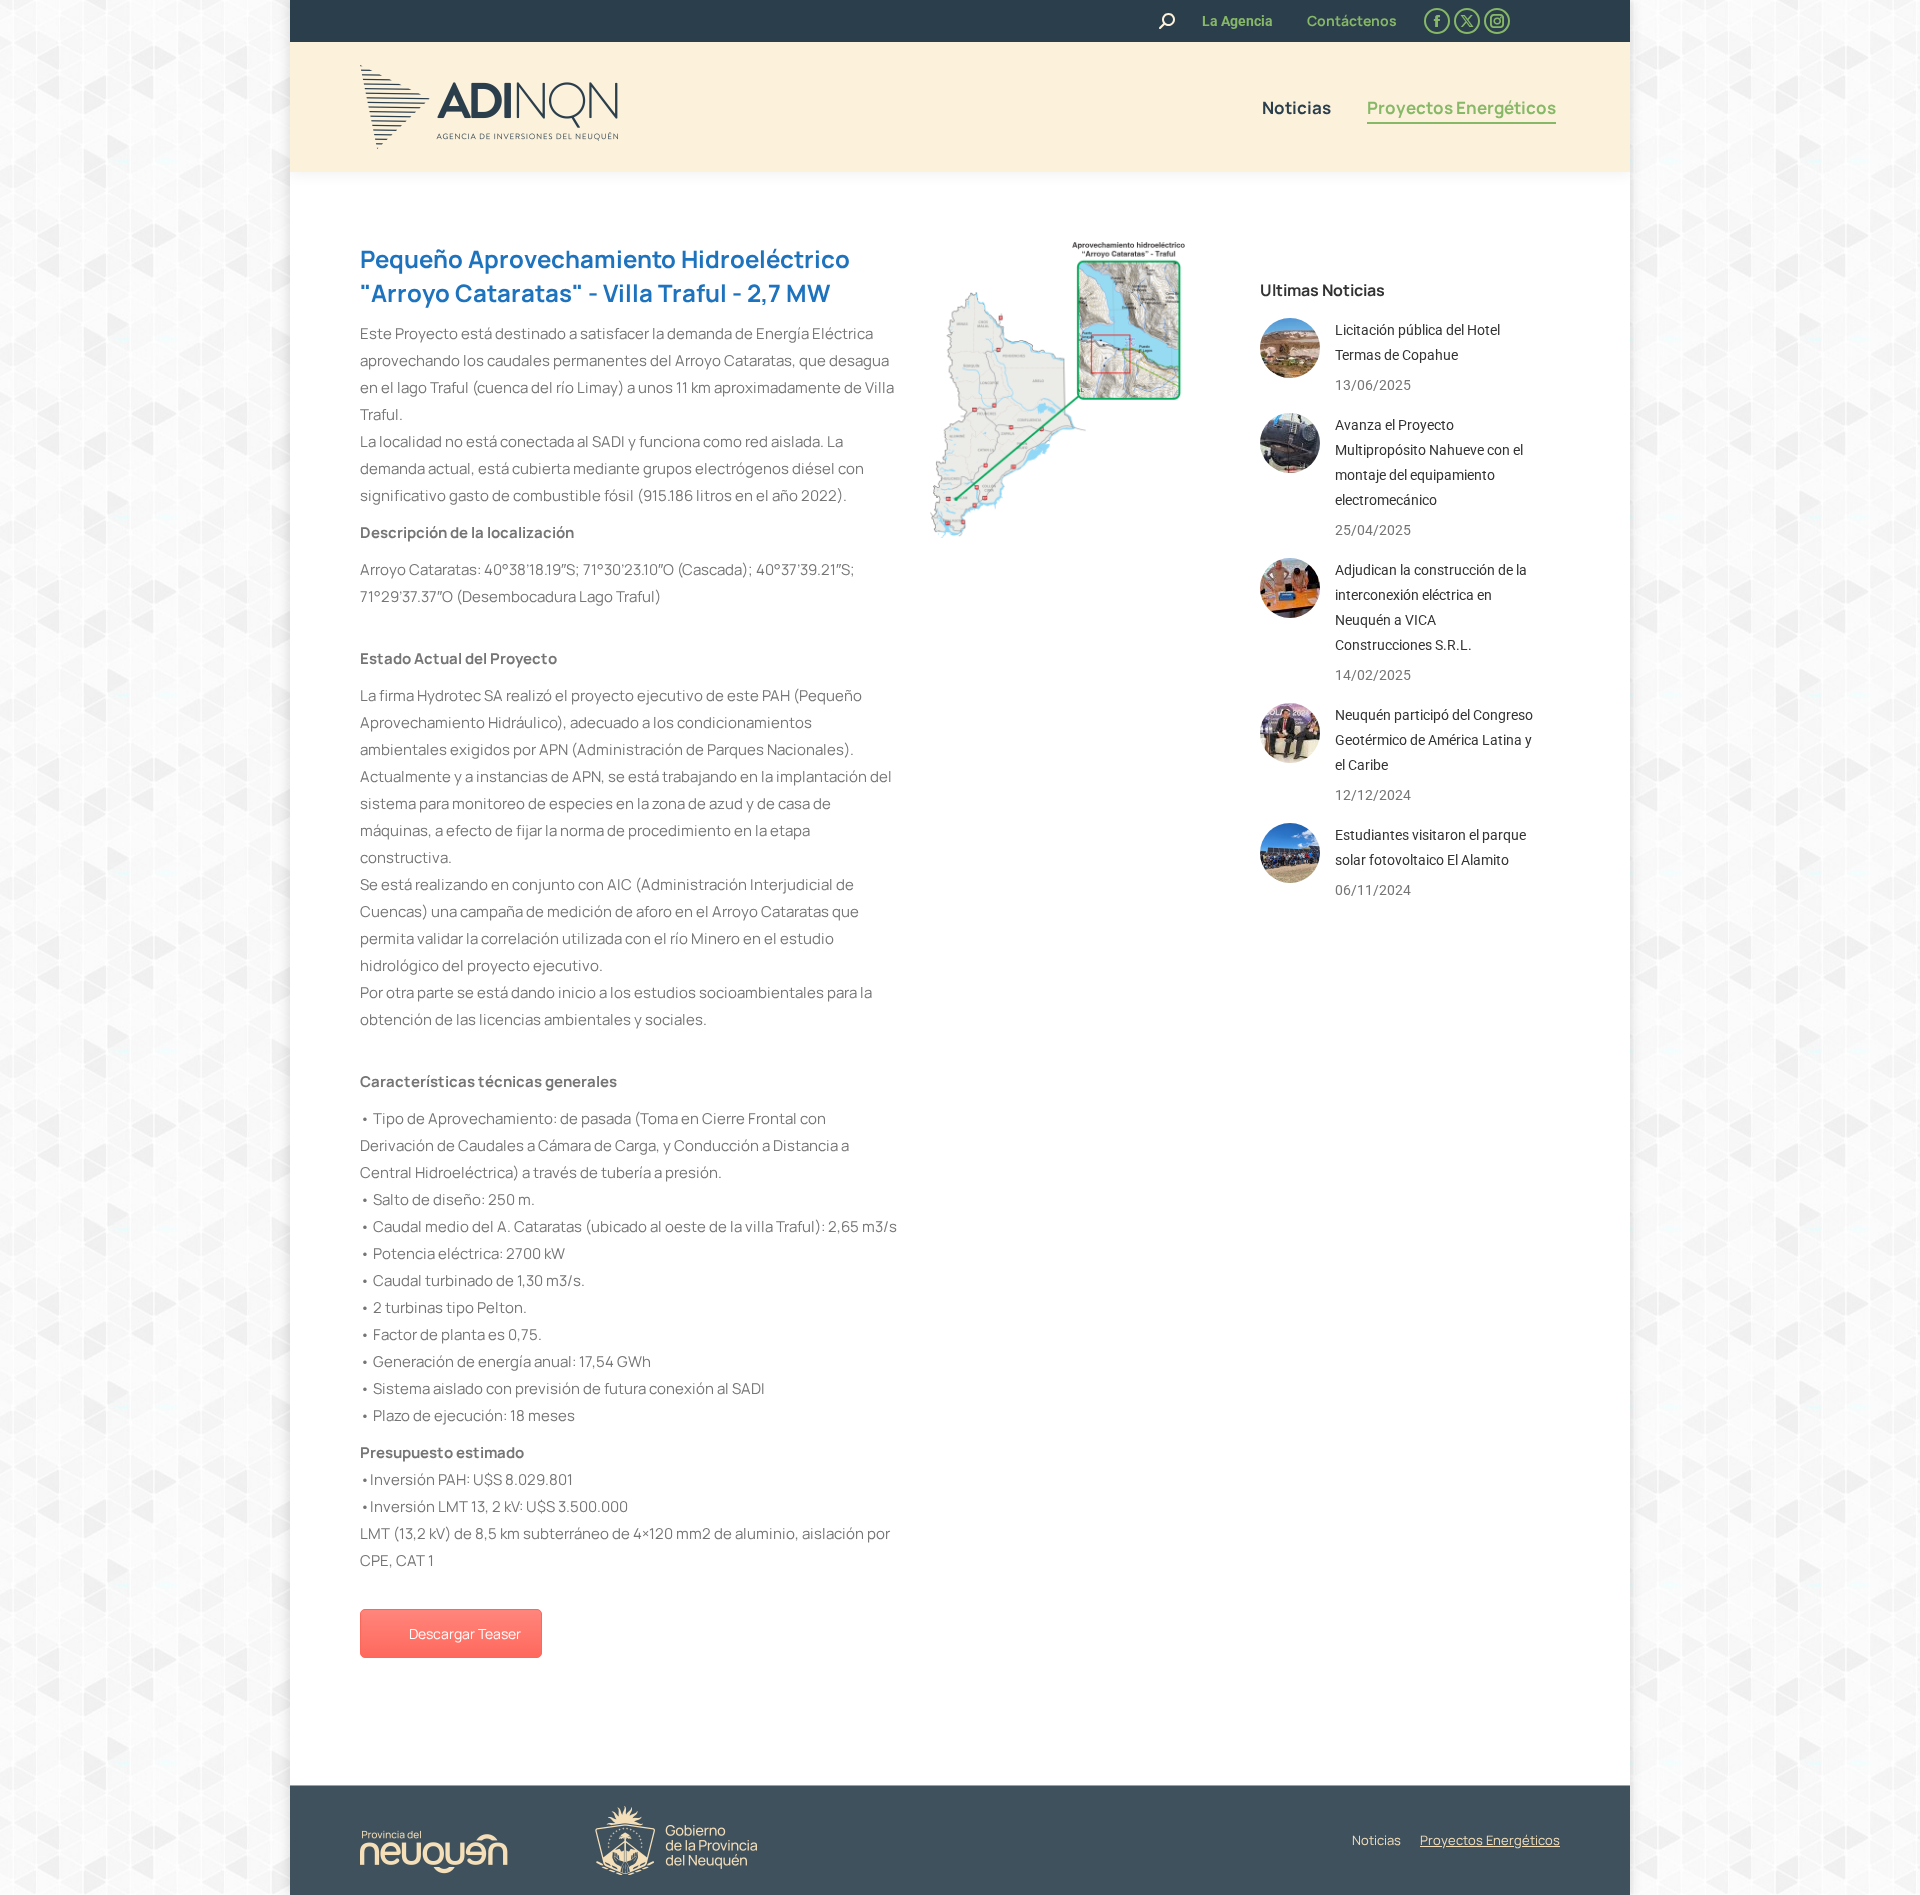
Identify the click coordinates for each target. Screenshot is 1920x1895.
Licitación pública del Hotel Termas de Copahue (1417, 342)
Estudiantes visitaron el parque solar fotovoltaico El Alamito (1430, 847)
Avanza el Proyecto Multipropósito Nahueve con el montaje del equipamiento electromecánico (1429, 462)
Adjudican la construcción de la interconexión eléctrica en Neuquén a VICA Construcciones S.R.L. (1431, 607)
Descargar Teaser (465, 1633)
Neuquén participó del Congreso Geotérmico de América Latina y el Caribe (1434, 740)
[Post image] (1290, 348)
